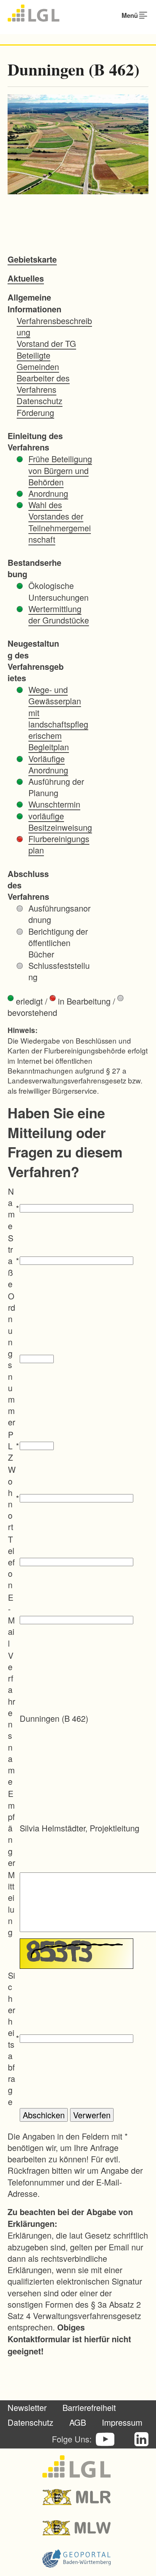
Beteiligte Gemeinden (38, 361)
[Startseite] (34, 13)
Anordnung (48, 493)
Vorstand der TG (46, 343)
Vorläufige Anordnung (48, 764)
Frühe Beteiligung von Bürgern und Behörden (60, 470)
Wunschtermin (54, 804)
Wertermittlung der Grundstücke (59, 614)
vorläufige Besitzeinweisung (60, 821)
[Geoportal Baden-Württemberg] (78, 2559)
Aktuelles (26, 278)
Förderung (35, 412)
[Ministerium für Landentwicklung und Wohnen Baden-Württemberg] (78, 2528)
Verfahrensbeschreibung (54, 326)
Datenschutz (40, 401)
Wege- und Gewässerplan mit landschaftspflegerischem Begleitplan (58, 718)
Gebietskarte (32, 259)
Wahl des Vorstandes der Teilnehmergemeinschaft (60, 522)
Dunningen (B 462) (73, 69)
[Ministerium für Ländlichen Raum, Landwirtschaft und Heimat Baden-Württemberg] (78, 2497)
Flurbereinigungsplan (59, 844)
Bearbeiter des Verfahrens (43, 383)
